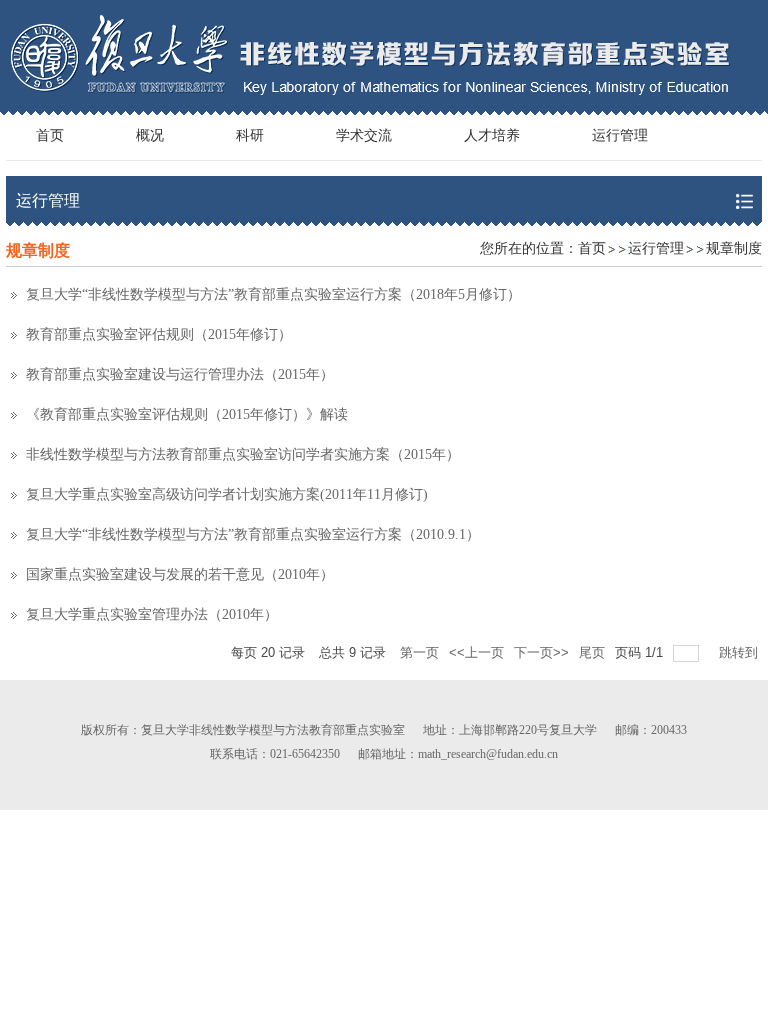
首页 (50, 135)
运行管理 (620, 135)
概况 (150, 135)
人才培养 (492, 135)
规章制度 (734, 248)
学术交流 (364, 135)
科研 (250, 135)
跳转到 (740, 652)
